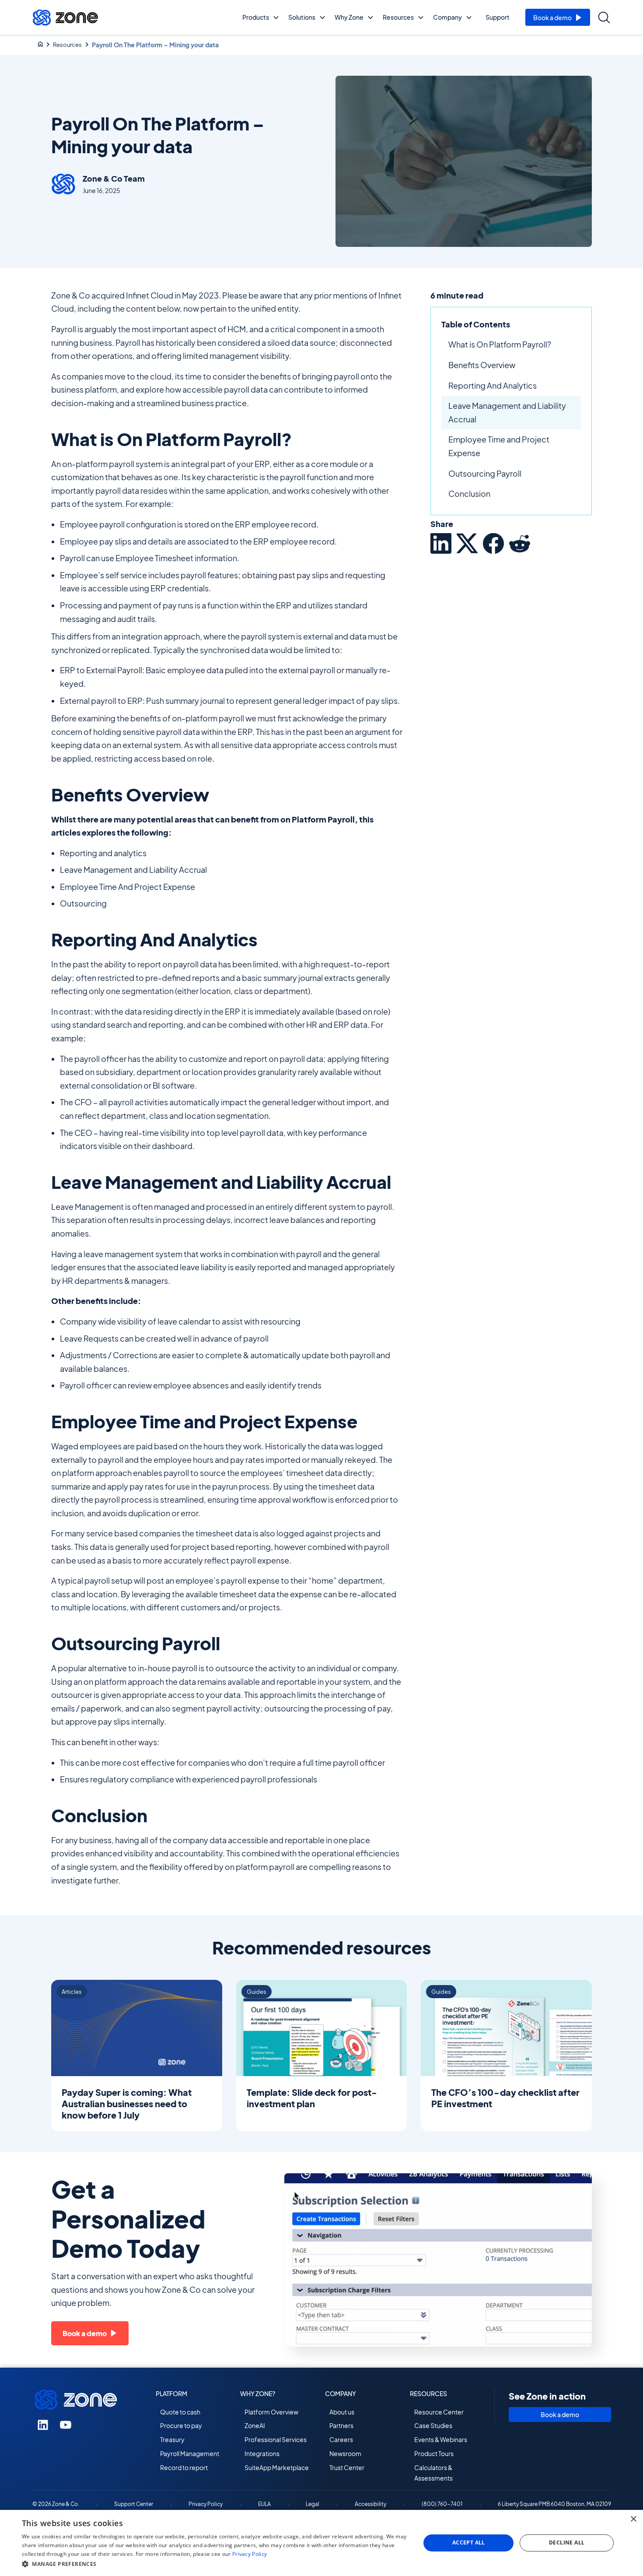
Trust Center (347, 2467)
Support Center (134, 2504)
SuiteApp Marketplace (277, 2467)
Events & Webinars (441, 2439)
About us (342, 2412)
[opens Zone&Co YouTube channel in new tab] (66, 2425)
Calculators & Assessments (433, 2473)
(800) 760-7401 (442, 2504)
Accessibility (370, 2504)
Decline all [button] (567, 2543)
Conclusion (469, 494)
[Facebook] (493, 544)
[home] (66, 18)
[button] (215, 2564)
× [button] (633, 2519)
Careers (341, 2439)
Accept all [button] (469, 2543)
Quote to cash (180, 2412)
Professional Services (276, 2439)
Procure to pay (181, 2425)
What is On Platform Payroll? (500, 344)
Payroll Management (190, 2453)
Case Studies (433, 2425)
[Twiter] (467, 544)
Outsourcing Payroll (485, 473)
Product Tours (434, 2453)
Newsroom (345, 2453)
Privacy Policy (206, 2504)
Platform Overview (271, 2412)
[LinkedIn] (441, 544)
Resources (67, 45)
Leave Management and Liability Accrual (507, 412)
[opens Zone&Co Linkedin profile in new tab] (43, 2425)
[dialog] (321, 2543)
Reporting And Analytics (493, 385)
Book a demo (560, 2414)
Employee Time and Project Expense (499, 446)
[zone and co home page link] (40, 45)
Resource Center (439, 2412)
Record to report (184, 2467)
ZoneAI (255, 2425)
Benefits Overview (482, 365)
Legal (313, 2504)
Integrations (262, 2453)
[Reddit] (520, 544)
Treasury (172, 2439)
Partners (341, 2425)
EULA (264, 2504)
